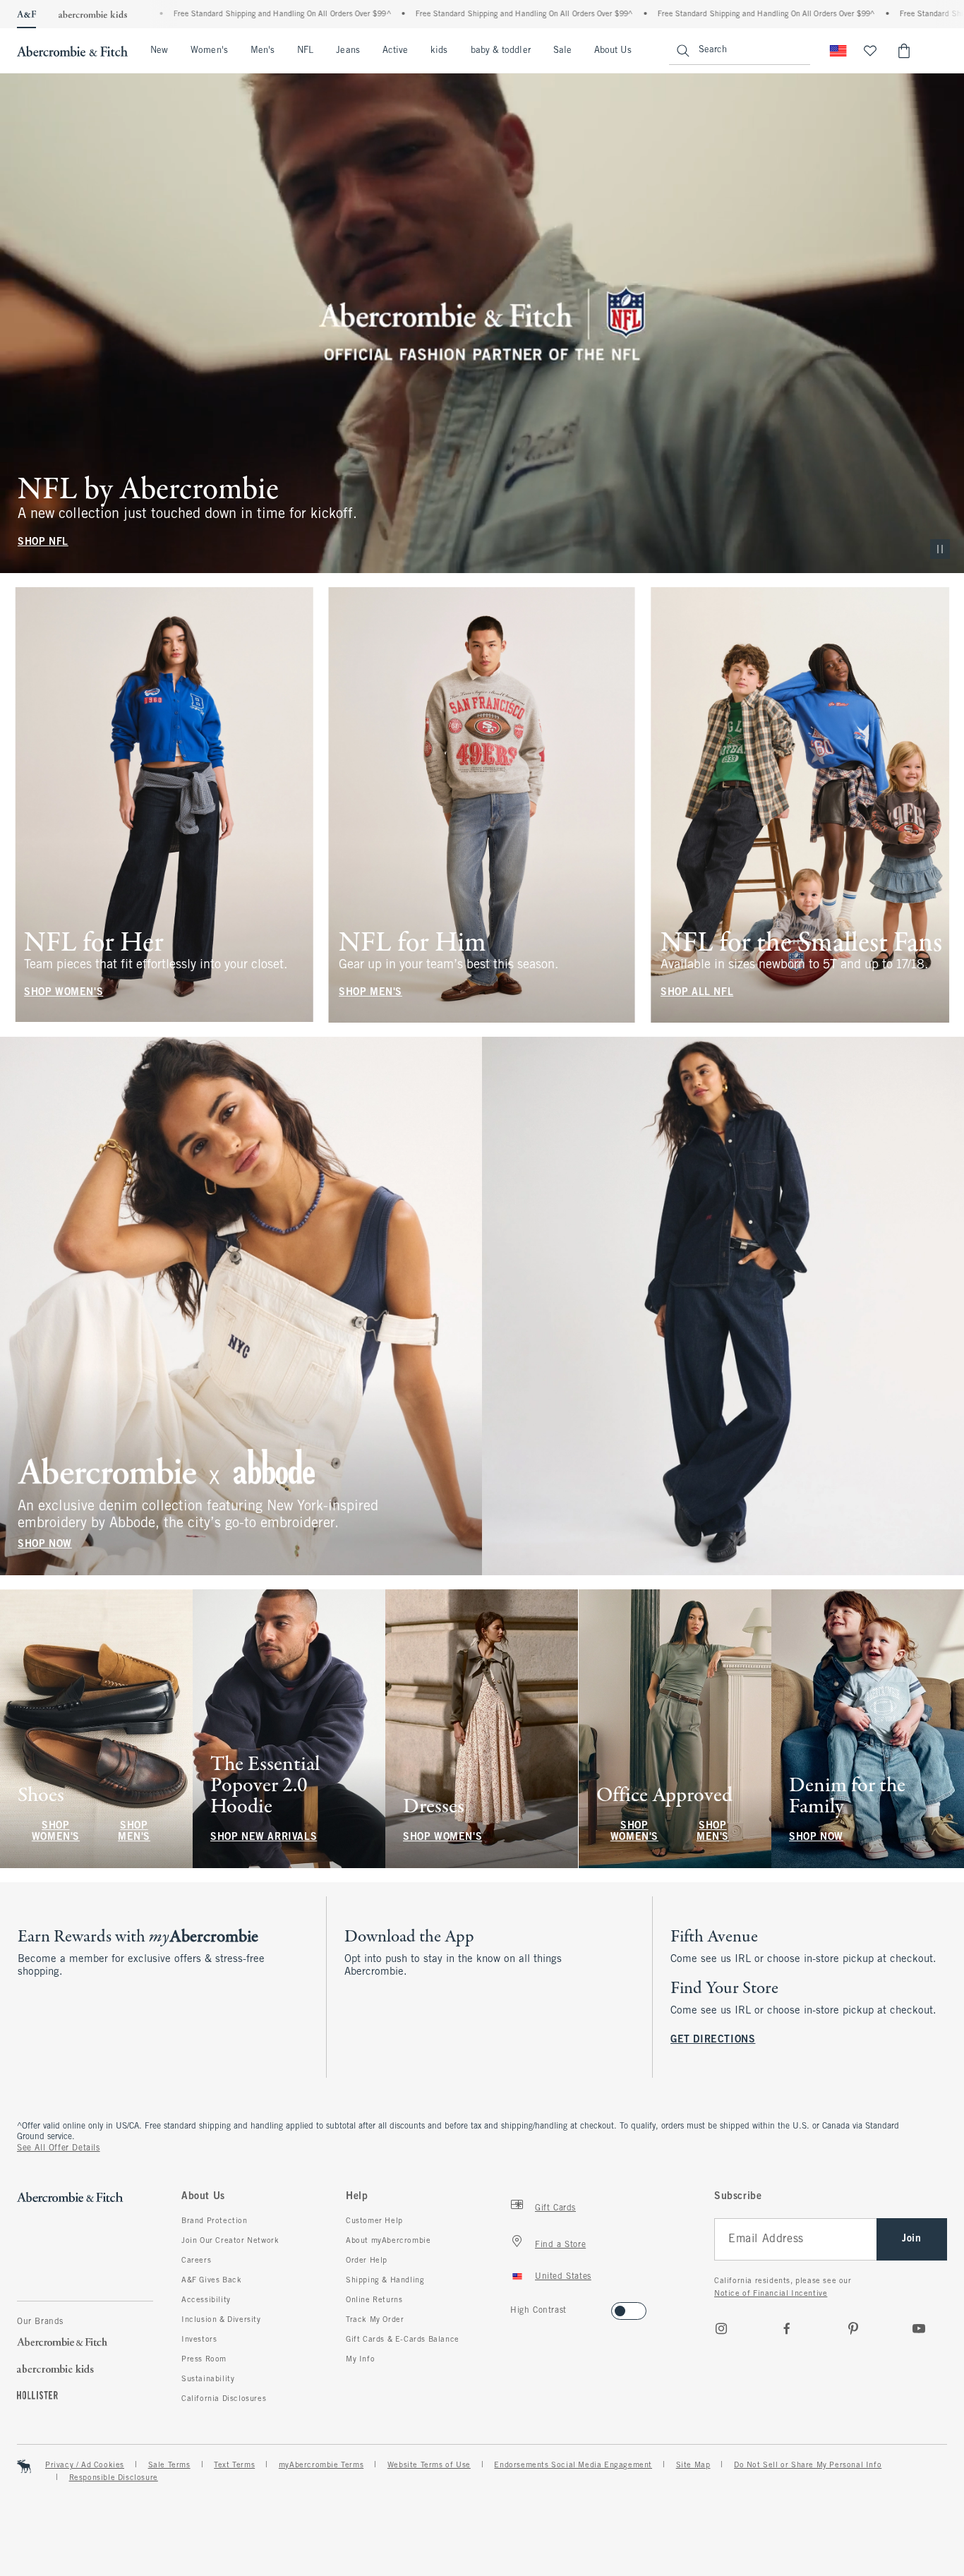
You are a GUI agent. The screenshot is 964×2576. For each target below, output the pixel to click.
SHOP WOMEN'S (64, 992)
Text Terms (234, 2465)
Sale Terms (169, 2465)
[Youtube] (919, 2328)
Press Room (204, 2359)
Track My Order (375, 2320)
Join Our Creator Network (230, 2241)
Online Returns (374, 2300)
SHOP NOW (45, 1545)
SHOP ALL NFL (697, 992)
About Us (613, 51)
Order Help (367, 2261)
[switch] (515, 2307)
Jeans (348, 51)
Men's (263, 51)
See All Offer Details (59, 2148)
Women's (209, 51)
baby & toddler (501, 51)
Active (395, 51)
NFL (305, 51)
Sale (562, 51)
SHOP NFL (43, 542)
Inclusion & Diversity (221, 2320)
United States (563, 2277)
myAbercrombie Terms (321, 2465)
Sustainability (208, 2379)
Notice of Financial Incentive (771, 2294)
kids (439, 51)
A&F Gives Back (211, 2280)
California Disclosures (224, 2399)
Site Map (693, 2465)
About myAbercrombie (388, 2241)
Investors (199, 2340)
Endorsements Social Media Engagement (573, 2465)
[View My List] (870, 51)
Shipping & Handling (385, 2280)
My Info (360, 2359)
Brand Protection (215, 2221)
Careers (196, 2261)
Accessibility (206, 2300)
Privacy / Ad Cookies (85, 2465)
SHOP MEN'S (370, 992)
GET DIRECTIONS (713, 2040)
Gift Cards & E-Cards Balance (403, 2340)
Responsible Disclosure (114, 2478)
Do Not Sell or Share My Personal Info (808, 2465)
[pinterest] (853, 2328)
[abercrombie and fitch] (72, 51)
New (159, 51)
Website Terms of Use (429, 2465)
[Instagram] (721, 2328)
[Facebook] (787, 2328)
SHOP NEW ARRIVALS (264, 1837)
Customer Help (374, 2221)
